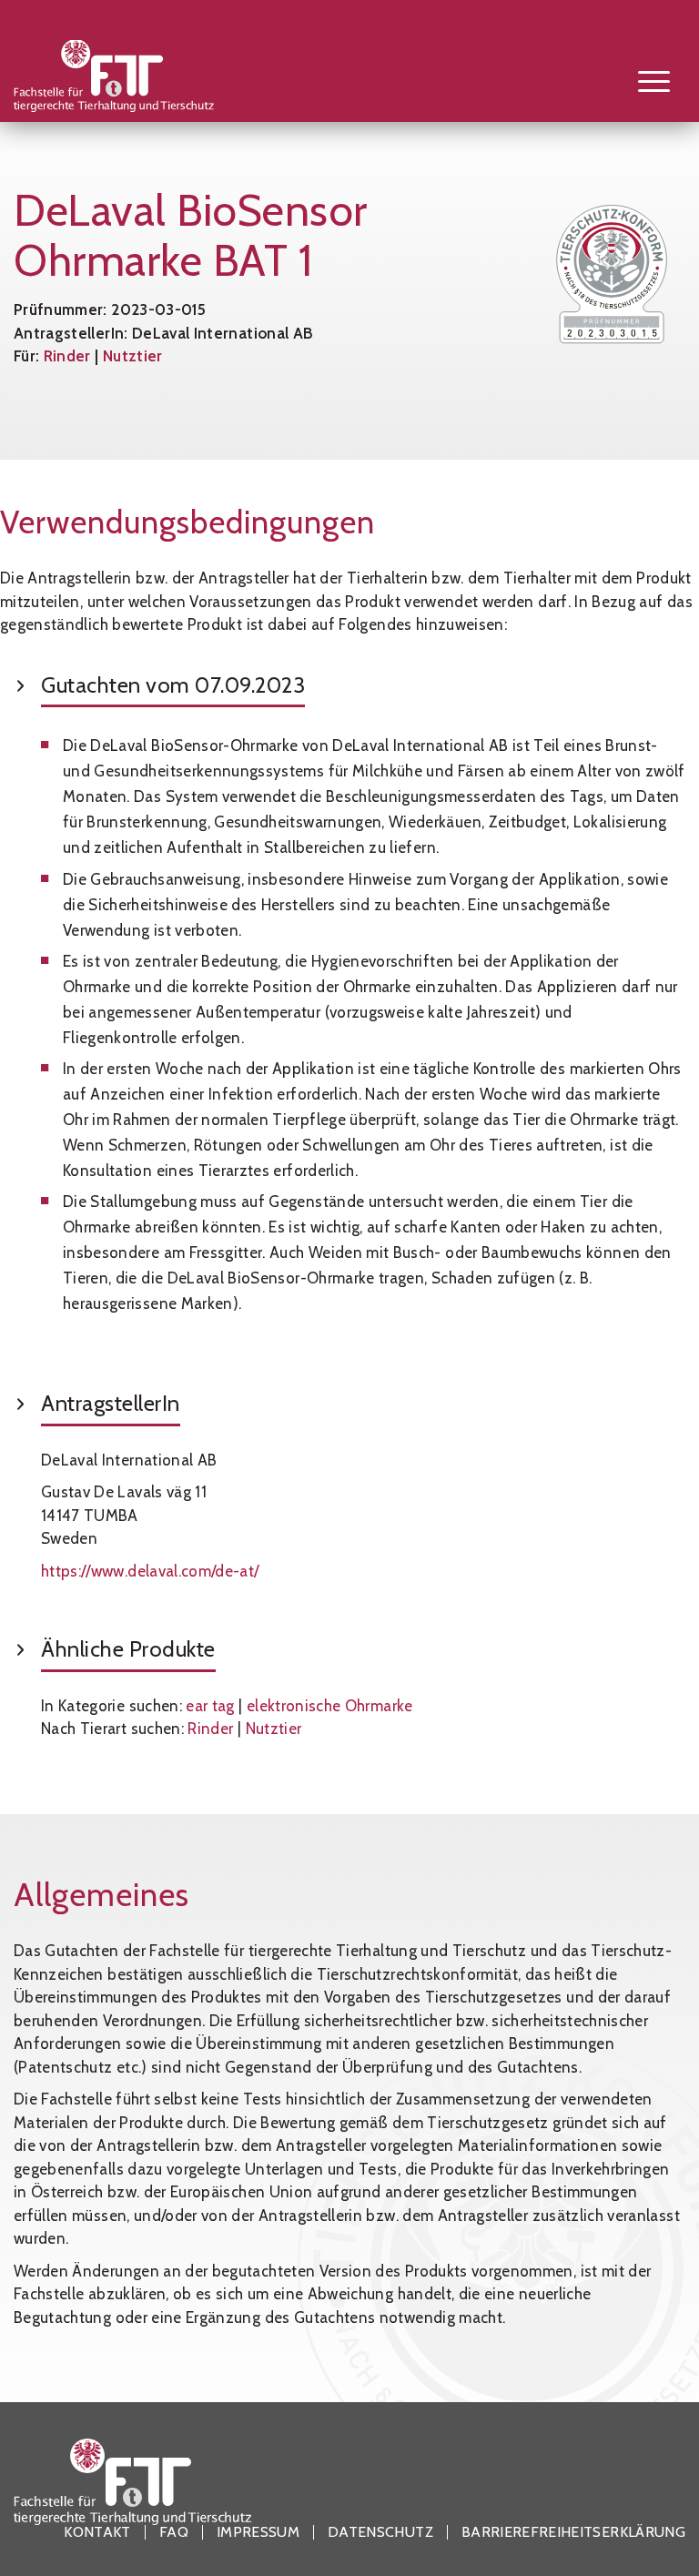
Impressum (258, 2532)
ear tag (210, 1706)
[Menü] (645, 80)
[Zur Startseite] (132, 80)
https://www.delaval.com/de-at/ (150, 1571)
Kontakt (97, 2532)
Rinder (67, 356)
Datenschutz (380, 2532)
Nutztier (133, 356)
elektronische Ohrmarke (330, 1706)
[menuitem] (644, 80)
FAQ (174, 2532)
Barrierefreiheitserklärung (573, 2532)
